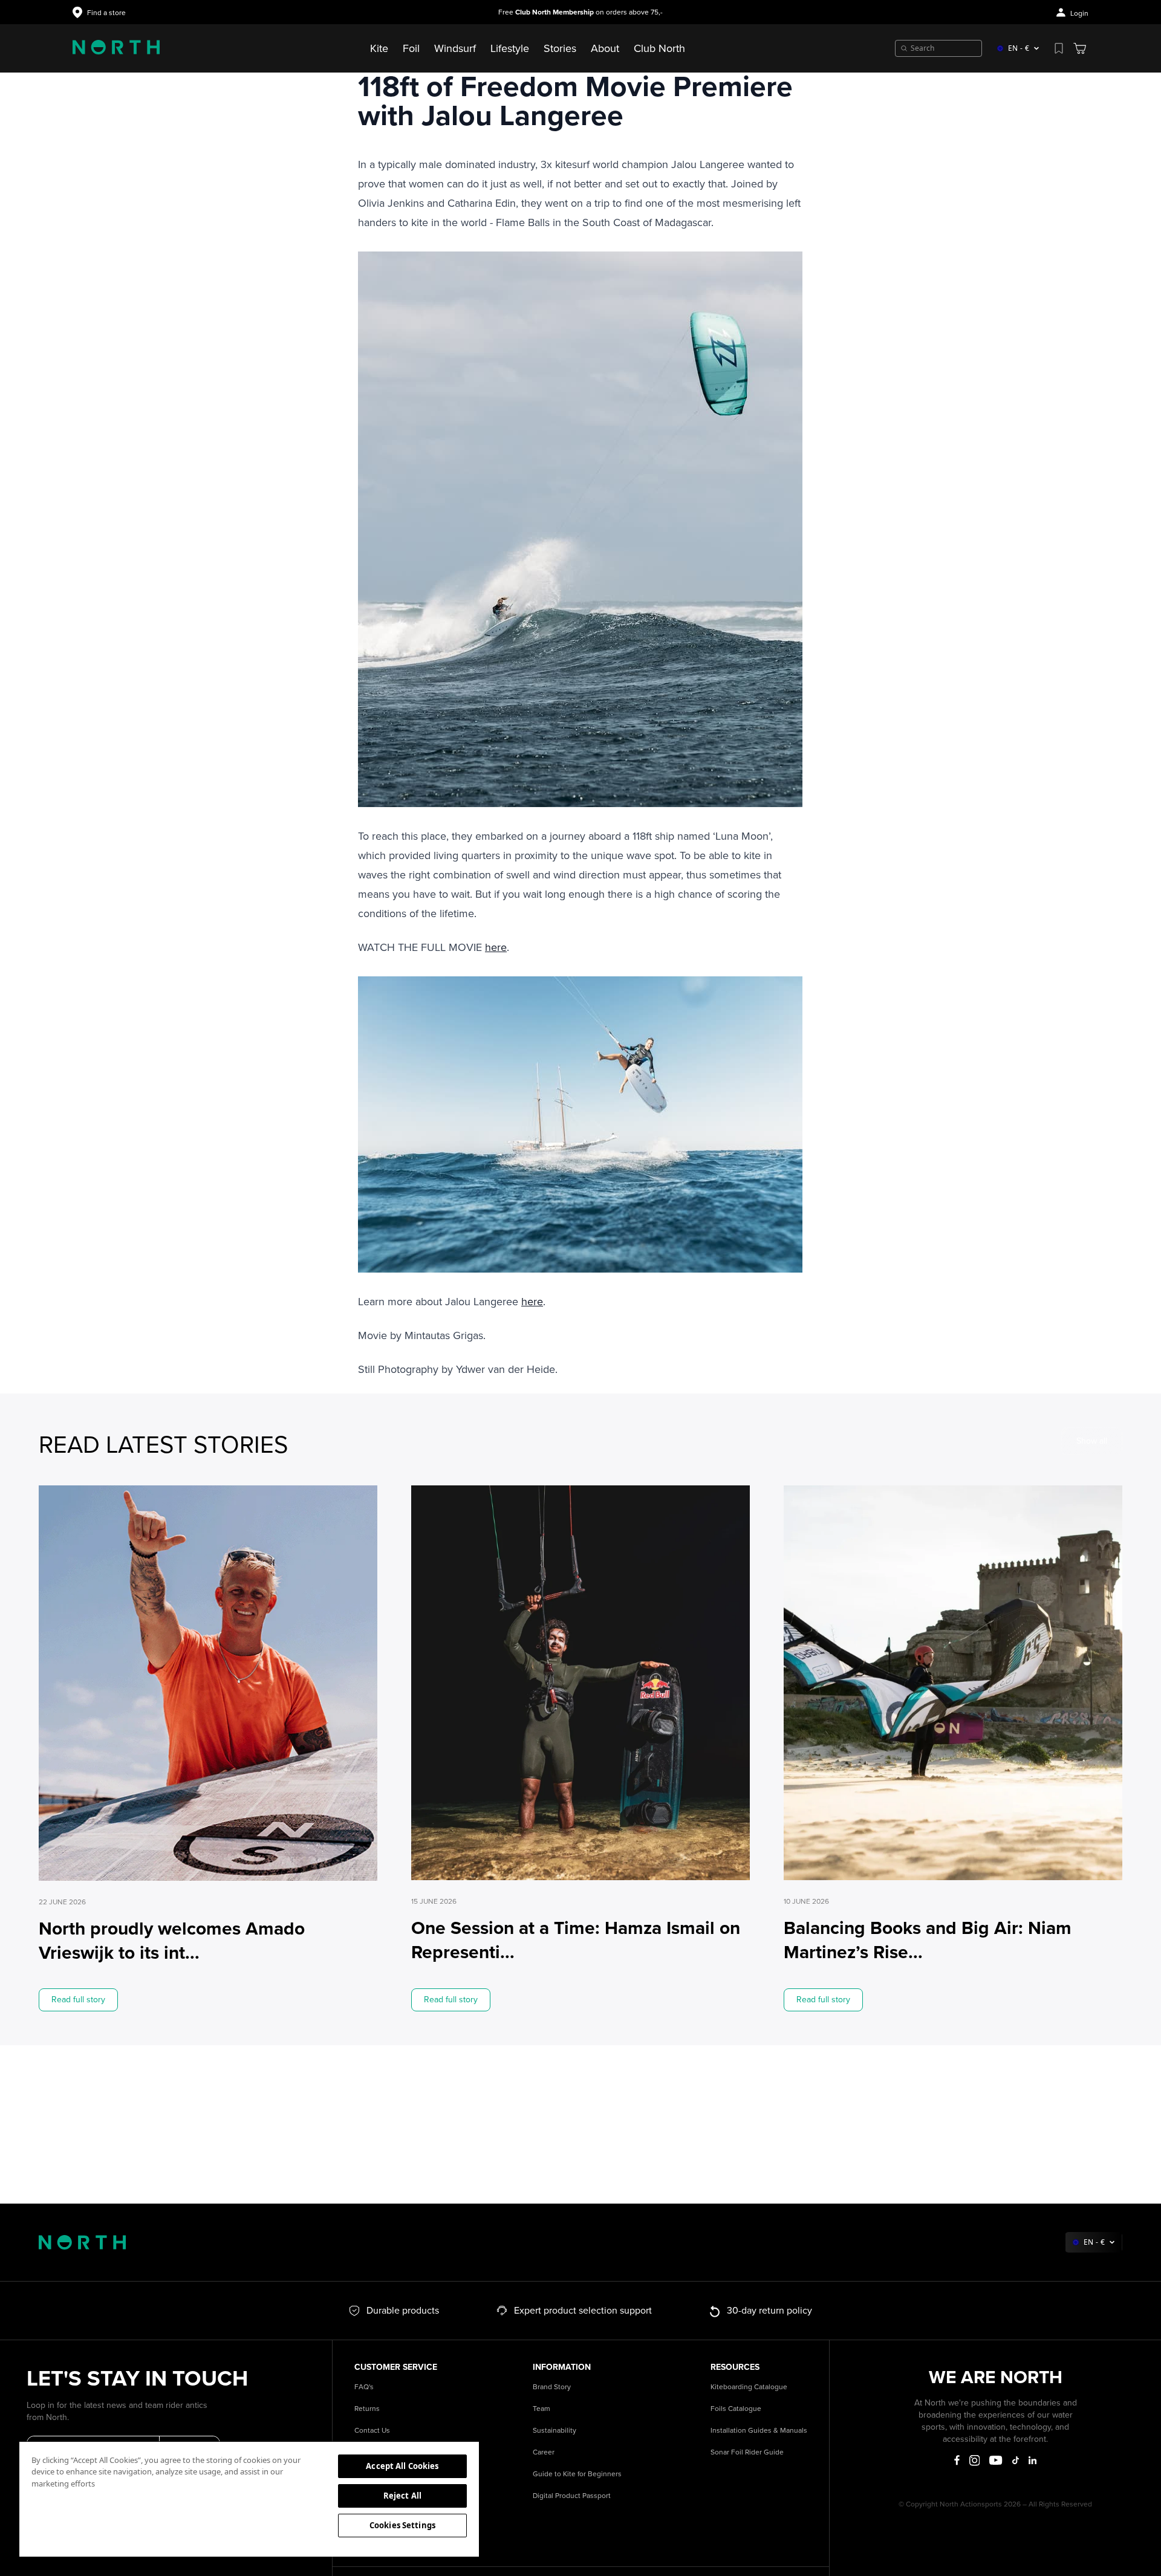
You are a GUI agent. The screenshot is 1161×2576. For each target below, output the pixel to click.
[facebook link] (957, 2461)
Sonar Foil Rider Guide (747, 2452)
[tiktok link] (1016, 2460)
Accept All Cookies (402, 2466)
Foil (411, 48)
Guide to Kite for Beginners (577, 2474)
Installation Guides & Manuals (759, 2431)
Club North (659, 48)
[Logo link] (116, 48)
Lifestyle (510, 48)
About (605, 48)
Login (1079, 14)
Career (544, 2452)
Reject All (402, 2496)
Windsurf (455, 48)
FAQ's (364, 2387)
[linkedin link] (1033, 2460)
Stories (560, 48)
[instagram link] (975, 2461)
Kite (379, 48)
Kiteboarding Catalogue (749, 2387)
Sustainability (554, 2431)
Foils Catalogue (736, 2409)
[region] (249, 2499)
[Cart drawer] (1080, 48)
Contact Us (372, 2431)
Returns (367, 2409)
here (496, 947)
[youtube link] (996, 2460)
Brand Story (552, 2387)
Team (541, 2409)
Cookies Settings (402, 2525)
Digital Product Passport (572, 2496)
